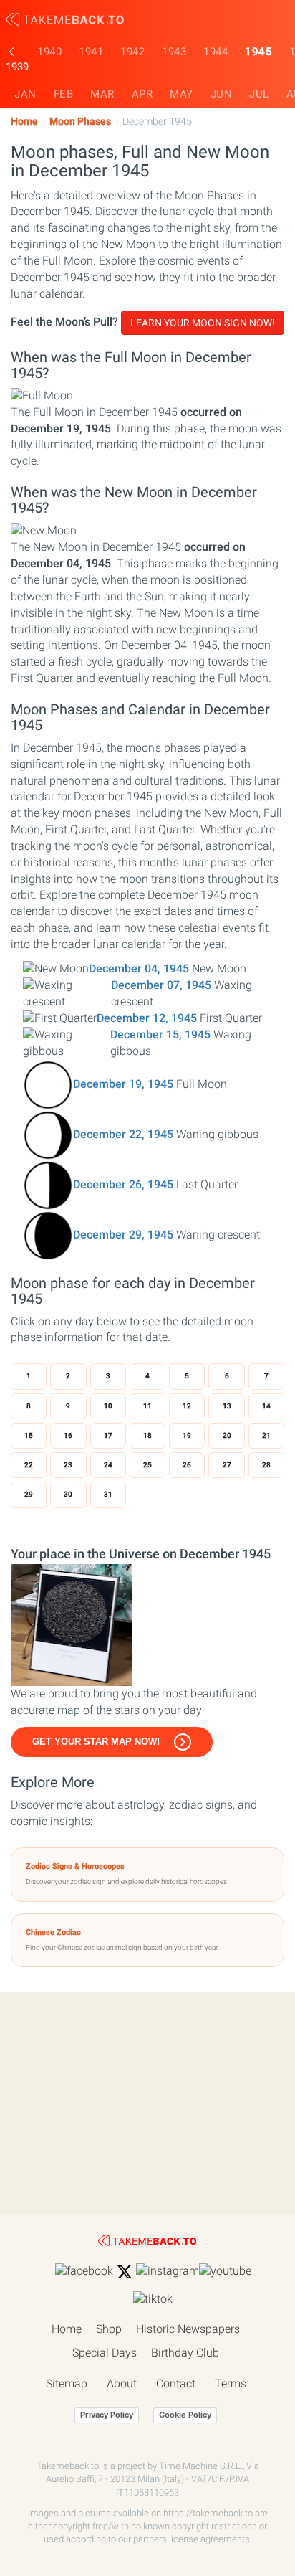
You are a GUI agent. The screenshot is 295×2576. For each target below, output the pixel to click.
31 (108, 1494)
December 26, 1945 (123, 1184)
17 (108, 1435)
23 (68, 1465)
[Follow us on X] (125, 2272)
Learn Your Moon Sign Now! (203, 323)
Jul (259, 94)
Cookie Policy (185, 2415)
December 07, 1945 (161, 985)
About (122, 2383)
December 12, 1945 (147, 1018)
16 (68, 1435)
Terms (231, 2383)
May (182, 94)
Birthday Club (185, 2353)
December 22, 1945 (123, 1134)
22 (29, 1465)
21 (266, 1435)
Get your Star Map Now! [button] (96, 1742)
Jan (25, 94)
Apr (142, 94)
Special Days (105, 2353)
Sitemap (67, 2383)
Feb (64, 94)
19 (187, 1435)
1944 (216, 52)
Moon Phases (80, 122)
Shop (109, 2329)
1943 (174, 52)
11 (147, 1406)
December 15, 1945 (160, 1034)
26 (187, 1465)
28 (266, 1465)
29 (29, 1494)
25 (147, 1465)
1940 (49, 52)
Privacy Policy (107, 2415)
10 (108, 1406)
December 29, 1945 (123, 1235)
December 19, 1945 (123, 1084)
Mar (102, 94)
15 (29, 1435)
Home (24, 122)
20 (227, 1435)
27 (227, 1465)
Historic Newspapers (188, 2329)
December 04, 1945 (139, 969)
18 (147, 1435)
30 (68, 1494)
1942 (132, 52)
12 (187, 1406)
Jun (222, 94)
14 (266, 1406)
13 (227, 1406)
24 (108, 1465)
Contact (176, 2383)
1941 (91, 52)
